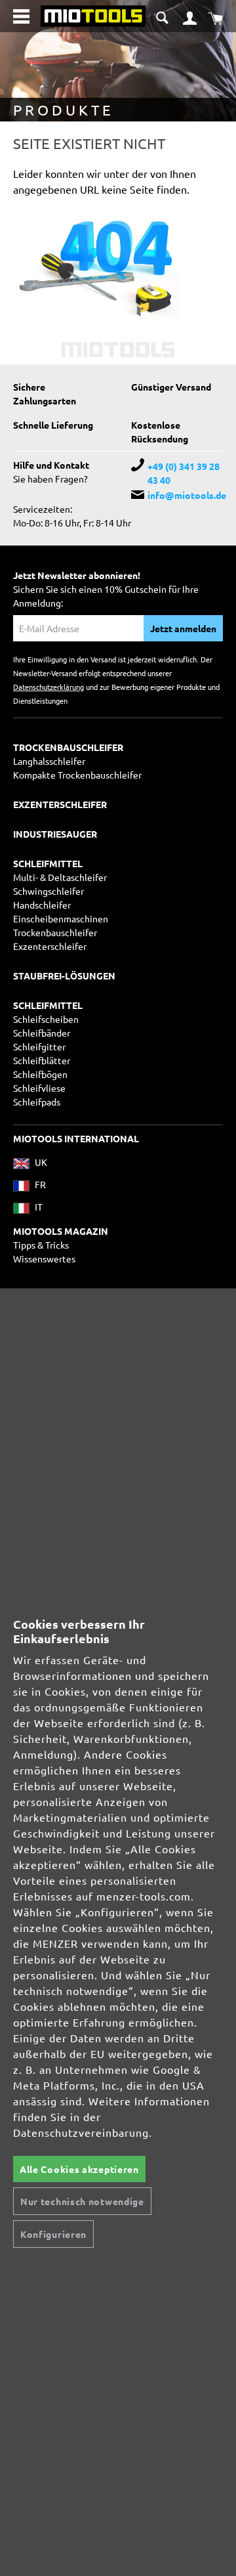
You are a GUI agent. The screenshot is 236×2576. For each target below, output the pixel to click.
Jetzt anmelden (183, 628)
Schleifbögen (40, 1074)
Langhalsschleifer (49, 761)
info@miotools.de (187, 495)
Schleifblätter (42, 1060)
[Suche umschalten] (164, 15)
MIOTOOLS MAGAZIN (61, 1231)
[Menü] (21, 16)
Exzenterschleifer (50, 946)
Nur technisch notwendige (82, 2201)
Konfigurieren (53, 2234)
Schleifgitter (39, 1046)
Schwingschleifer (49, 891)
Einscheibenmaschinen (61, 918)
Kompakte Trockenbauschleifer (77, 775)
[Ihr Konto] (190, 16)
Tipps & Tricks (41, 1245)
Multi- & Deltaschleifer (60, 877)
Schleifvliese (39, 1088)
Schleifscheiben (46, 1019)
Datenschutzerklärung (49, 687)
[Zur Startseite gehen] (93, 14)
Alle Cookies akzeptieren (79, 2169)
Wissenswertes (44, 1258)
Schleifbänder (42, 1033)
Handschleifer (42, 905)
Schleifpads (37, 1102)
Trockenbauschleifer (55, 932)
